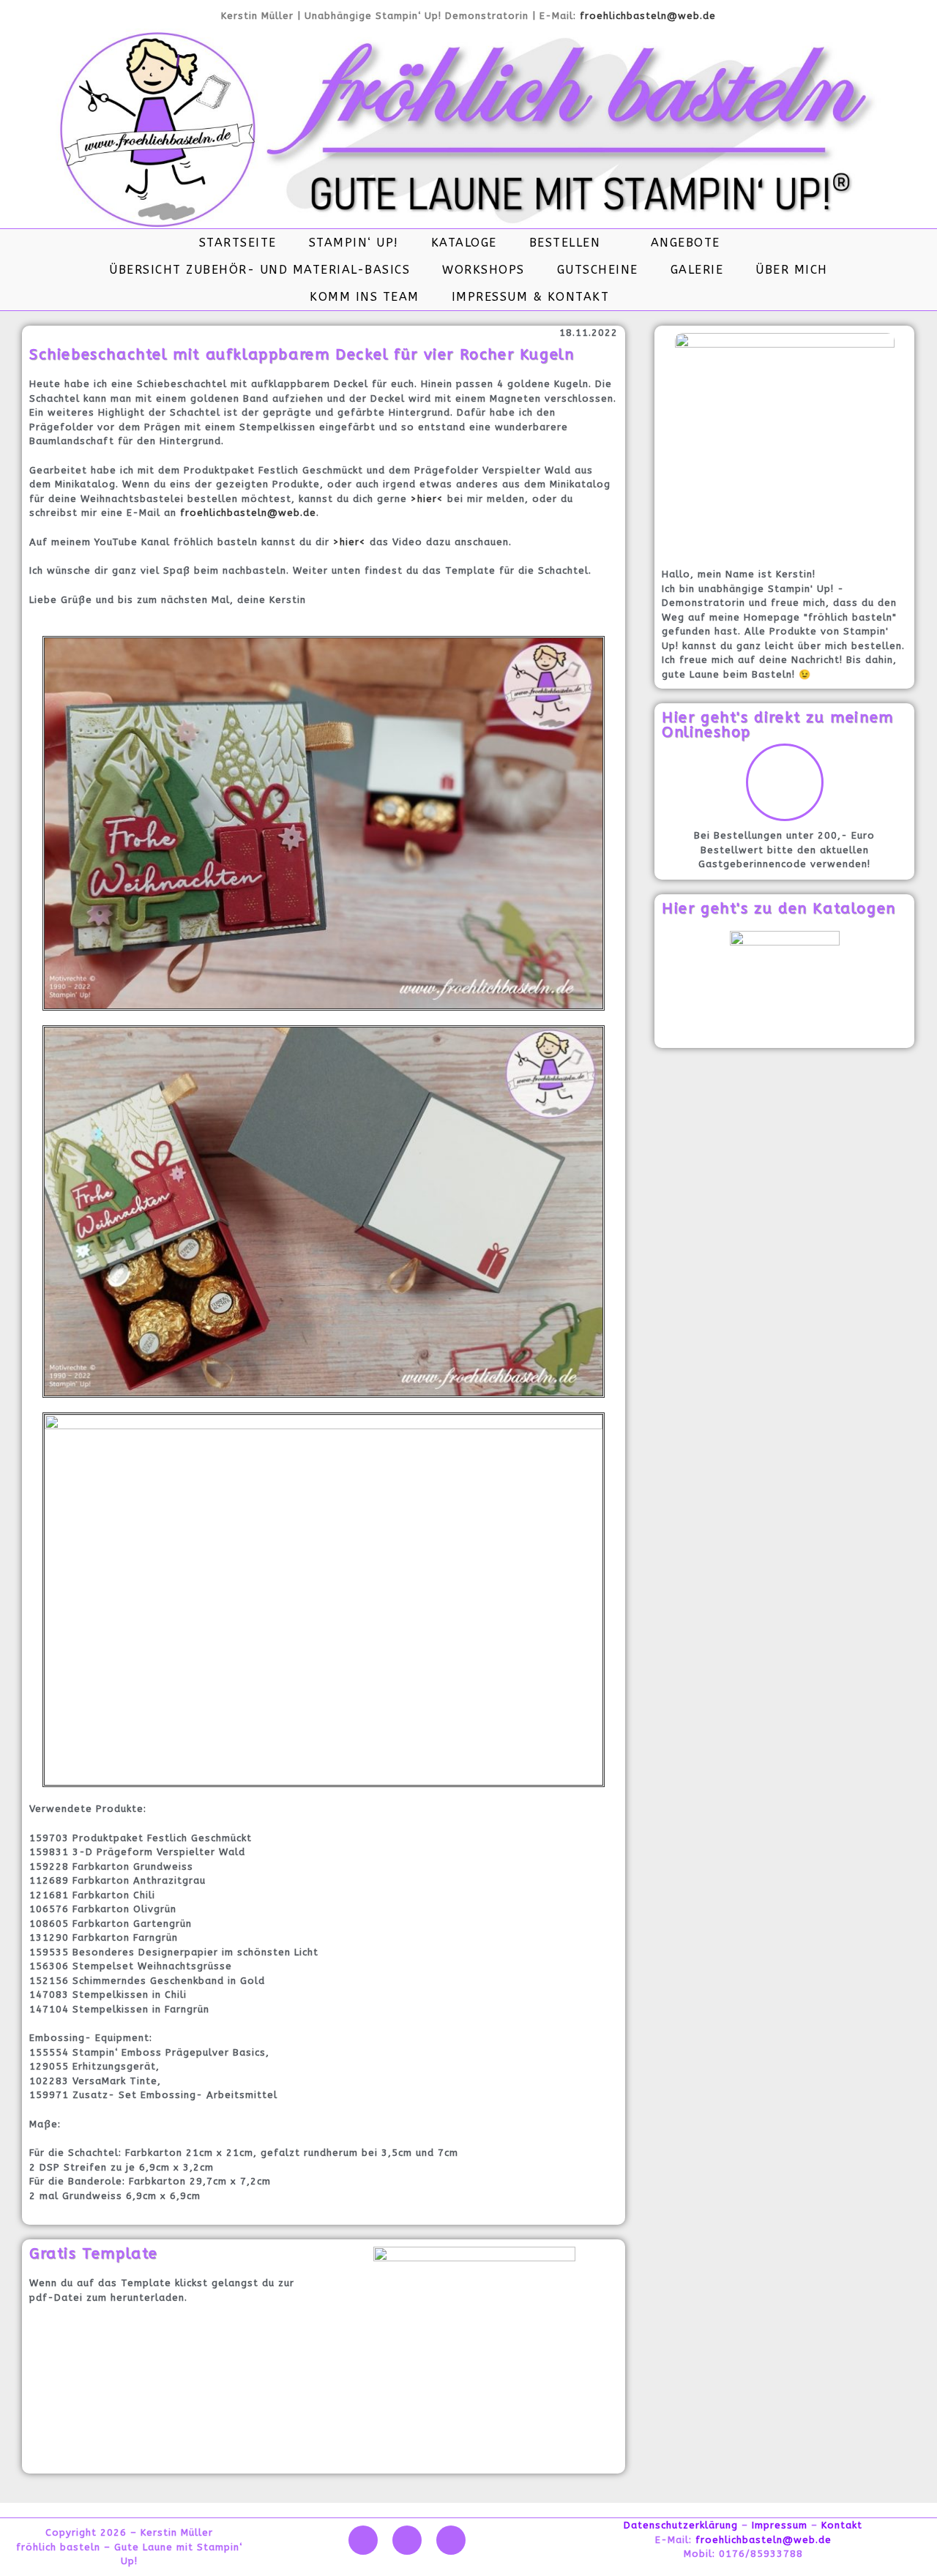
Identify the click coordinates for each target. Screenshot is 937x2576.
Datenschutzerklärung (681, 2525)
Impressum (780, 2525)
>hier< (427, 499)
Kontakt (842, 2525)
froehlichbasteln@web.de (648, 16)
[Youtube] (407, 2540)
